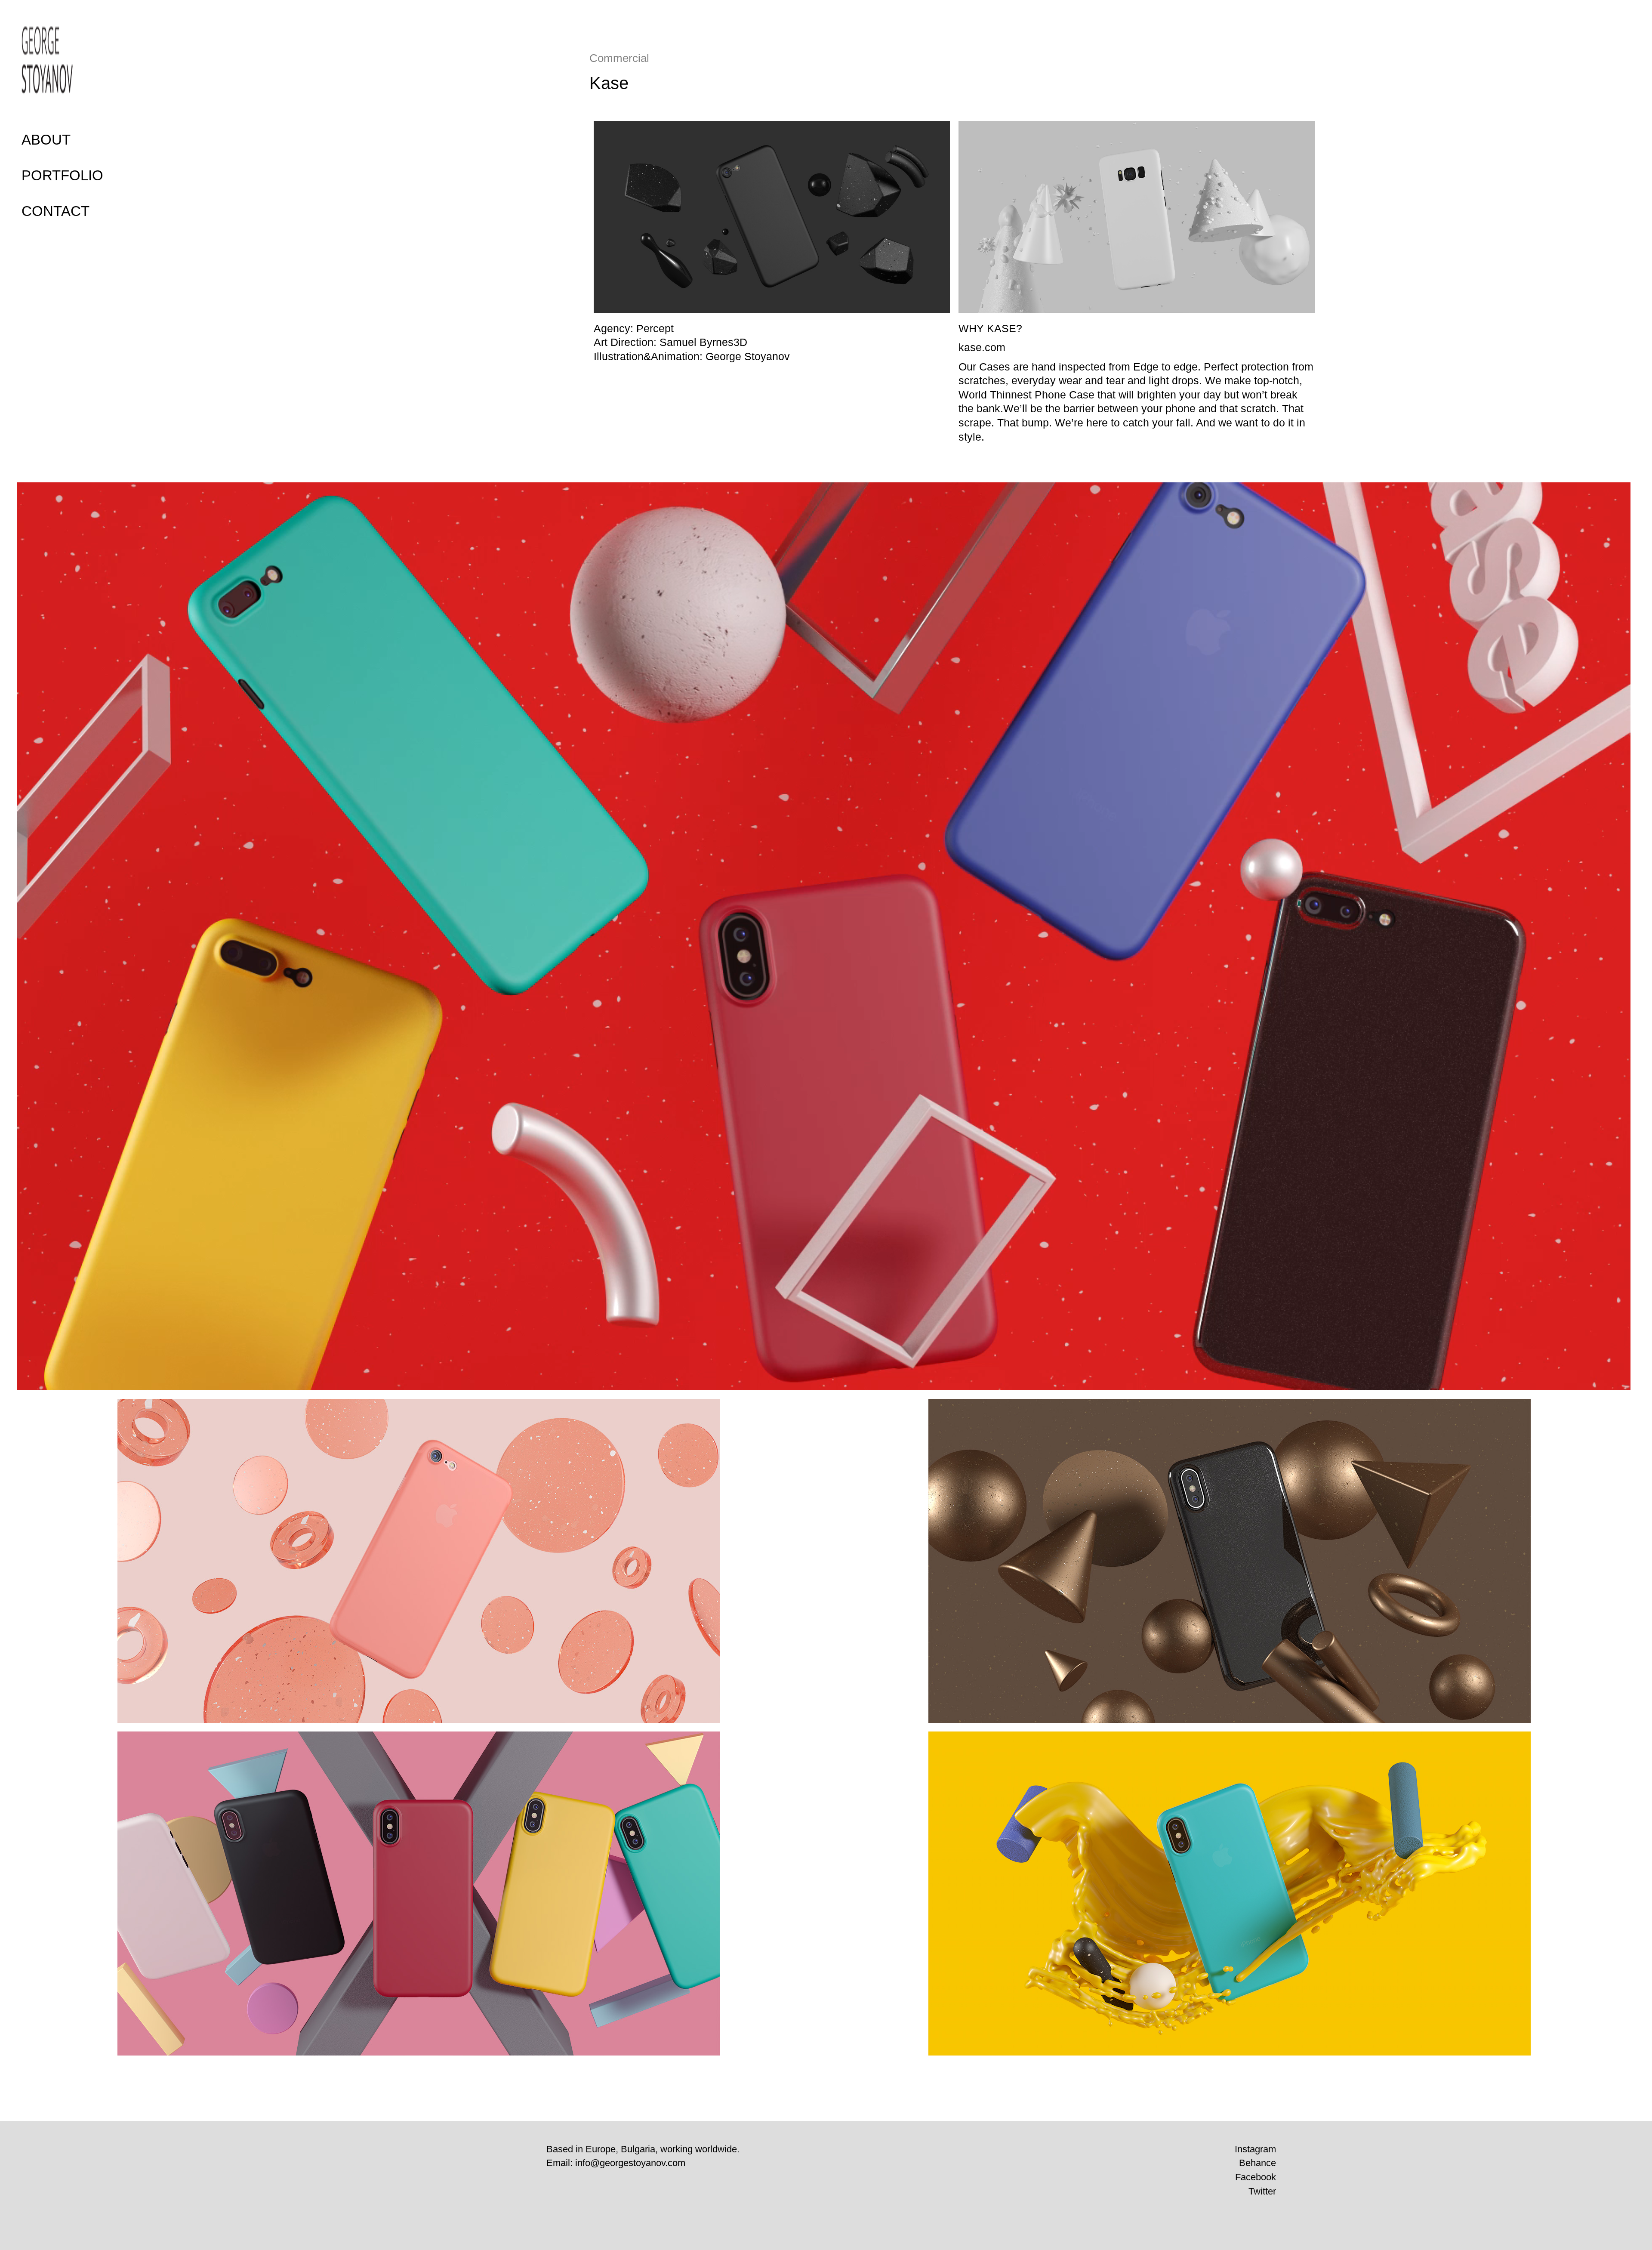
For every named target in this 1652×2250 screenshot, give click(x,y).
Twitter (1262, 2191)
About (46, 140)
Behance (1257, 2163)
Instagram (1255, 2149)
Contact (55, 211)
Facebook (1256, 2177)
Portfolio (62, 175)
